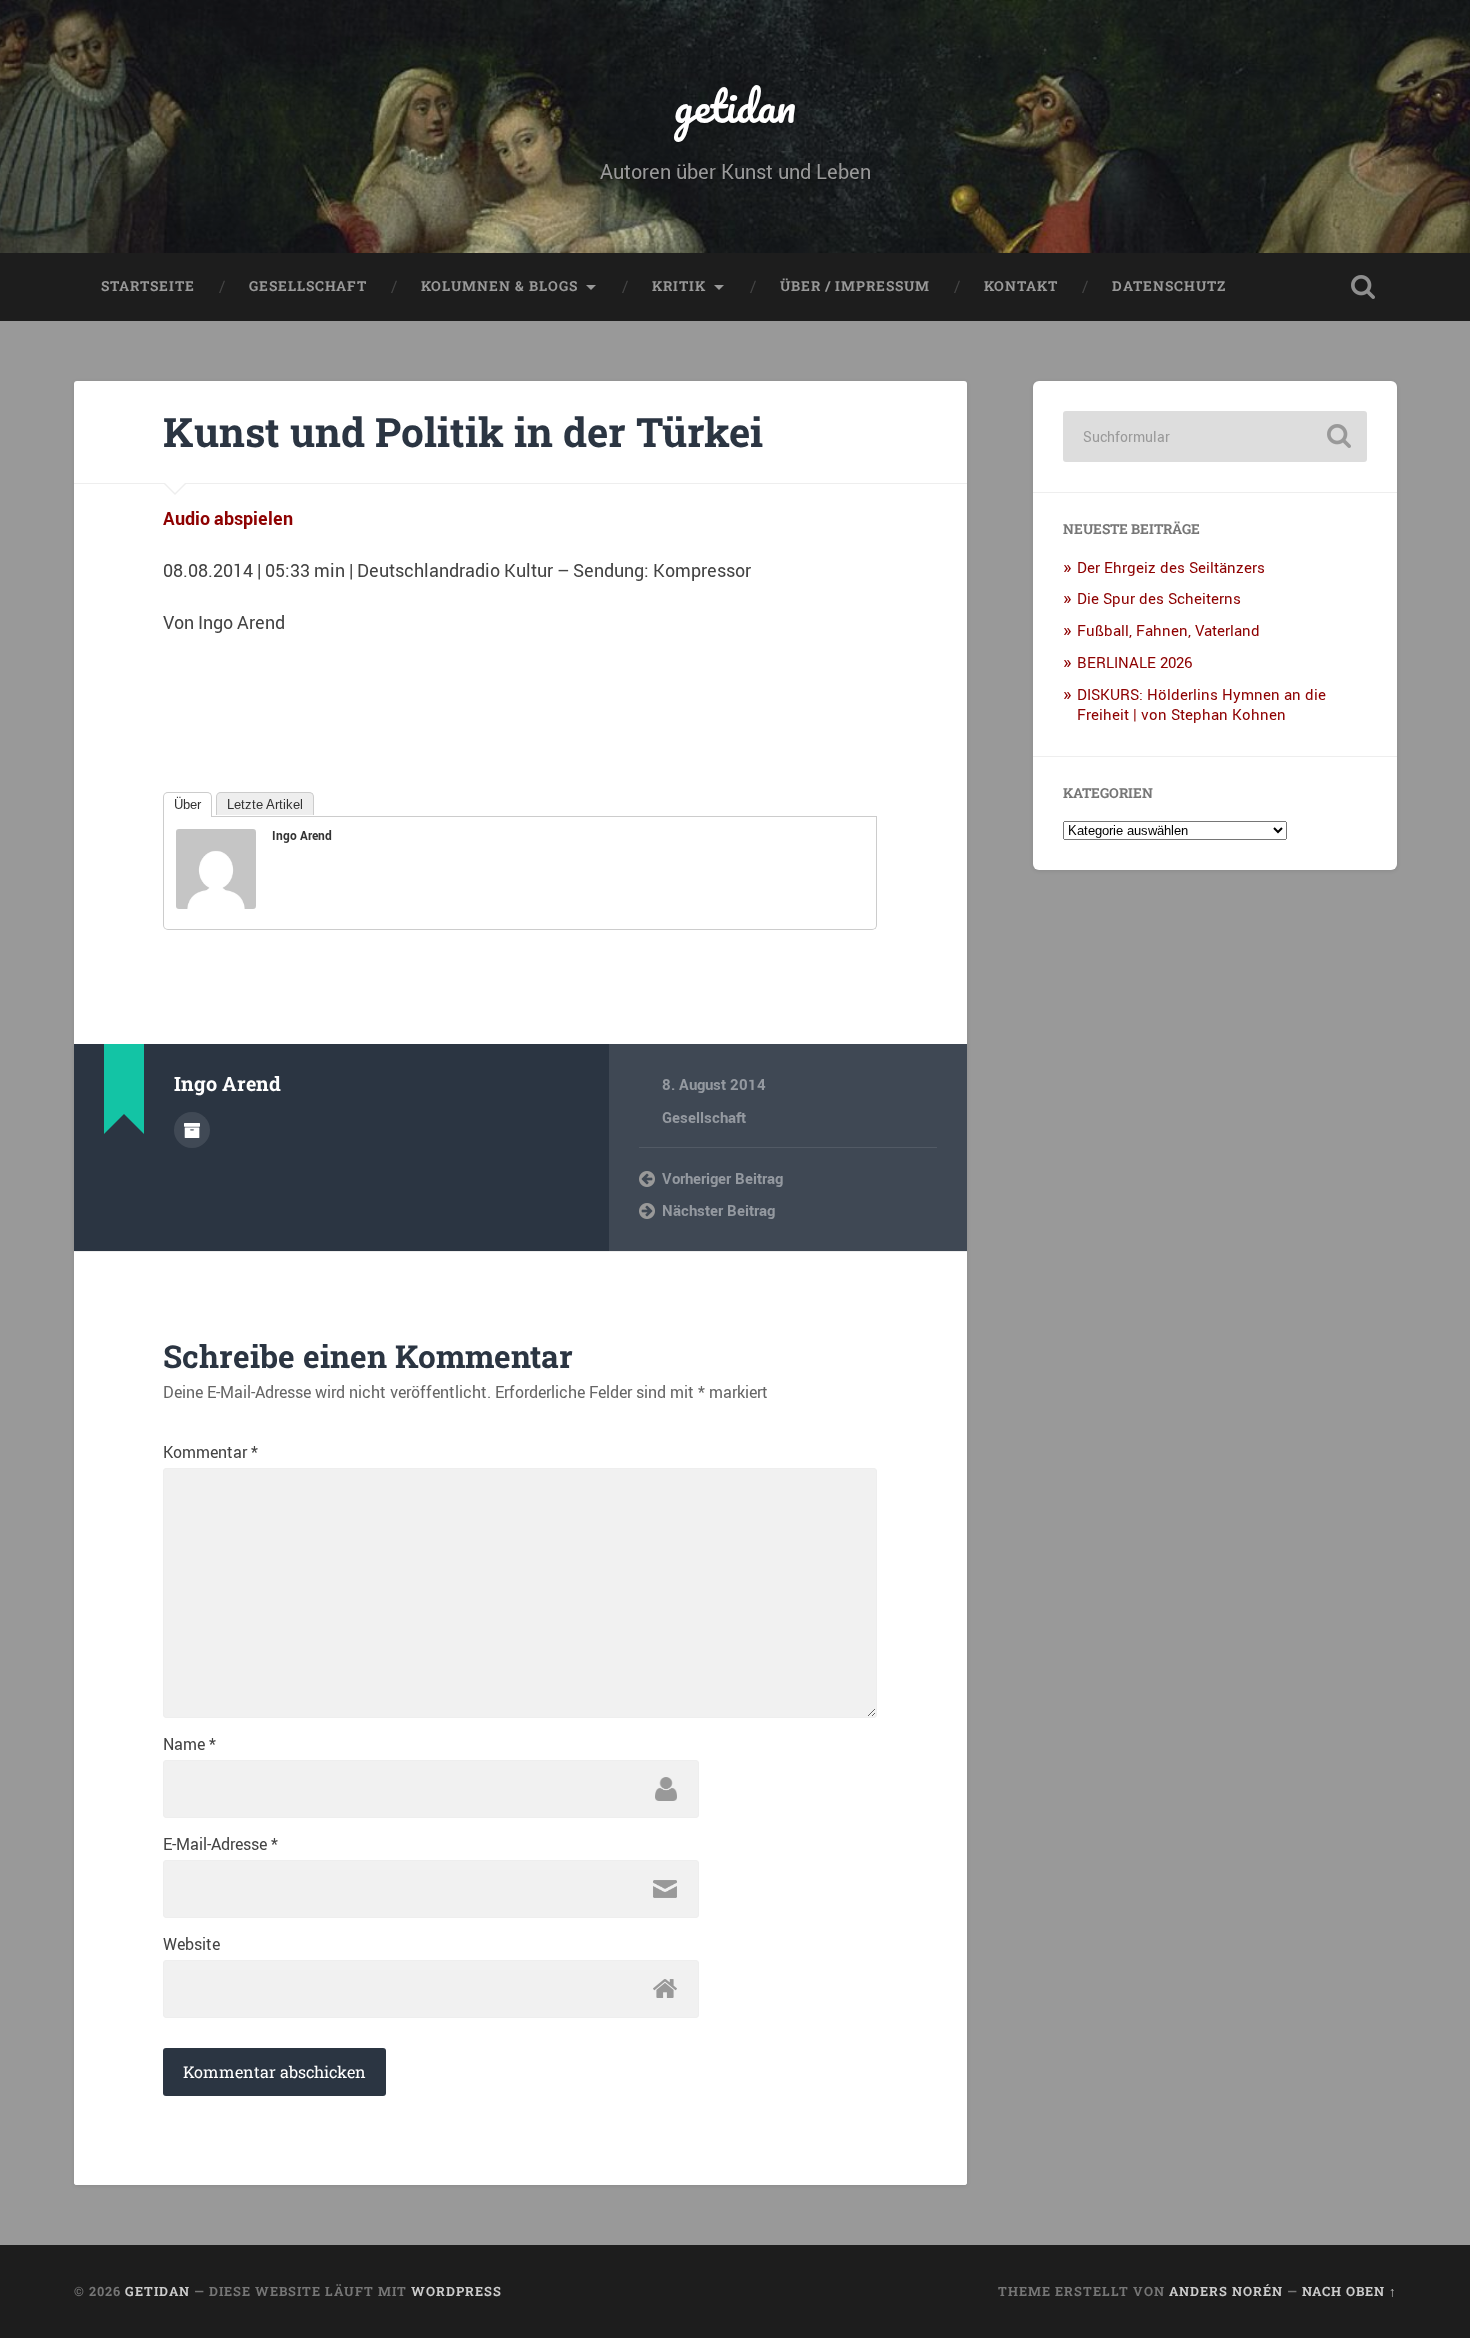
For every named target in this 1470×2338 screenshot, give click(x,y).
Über (187, 804)
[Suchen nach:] (1215, 436)
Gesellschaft (308, 286)
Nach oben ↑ (1349, 2291)
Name (189, 1744)
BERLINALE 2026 (1134, 662)
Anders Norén (1226, 2291)
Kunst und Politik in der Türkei (463, 431)
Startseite (148, 286)
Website (191, 1944)
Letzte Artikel (265, 804)
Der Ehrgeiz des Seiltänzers (1171, 567)
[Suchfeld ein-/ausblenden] (1363, 287)
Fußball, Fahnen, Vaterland (1168, 630)
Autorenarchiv (192, 1130)
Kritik (679, 286)
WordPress (456, 2291)
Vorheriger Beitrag (722, 1178)
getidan (735, 105)
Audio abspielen (228, 518)
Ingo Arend (302, 835)
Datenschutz (1169, 286)
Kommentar (210, 1452)
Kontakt (1021, 286)
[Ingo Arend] (216, 902)
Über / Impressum (855, 286)
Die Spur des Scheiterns (1159, 598)
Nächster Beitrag (718, 1210)
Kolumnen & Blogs (499, 286)
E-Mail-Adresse (220, 1844)
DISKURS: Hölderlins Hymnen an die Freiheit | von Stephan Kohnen (1201, 704)
